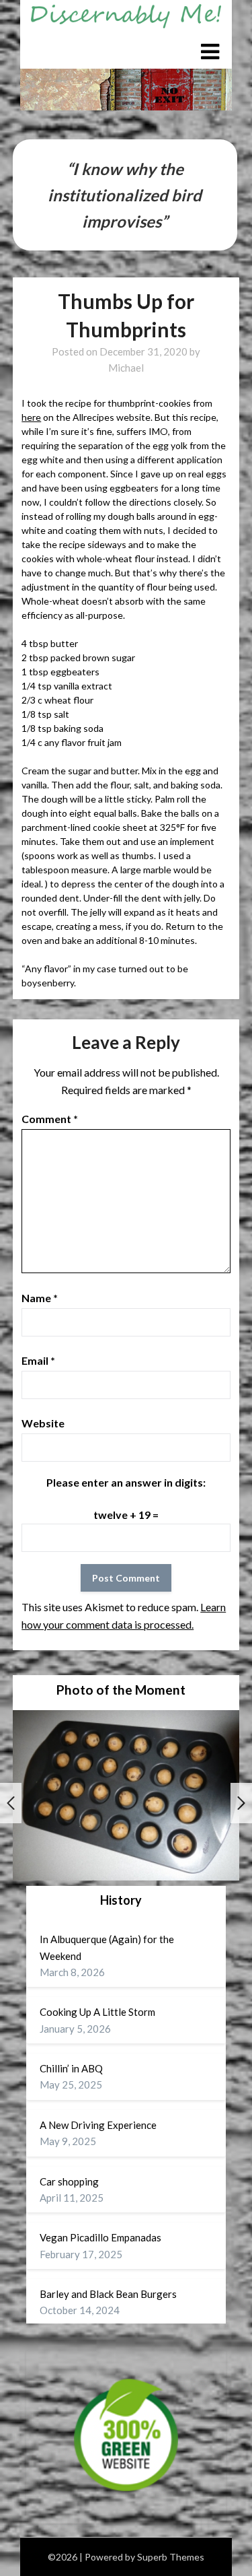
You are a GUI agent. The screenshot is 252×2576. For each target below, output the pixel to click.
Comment (50, 1119)
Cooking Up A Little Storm (97, 2012)
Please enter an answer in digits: (126, 1482)
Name (40, 1298)
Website (43, 1423)
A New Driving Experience (98, 2125)
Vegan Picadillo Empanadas (100, 2237)
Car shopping (69, 2181)
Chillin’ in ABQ (71, 2068)
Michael (126, 368)
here (31, 417)
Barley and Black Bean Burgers (108, 2294)
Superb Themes (171, 2557)
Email (38, 1360)
